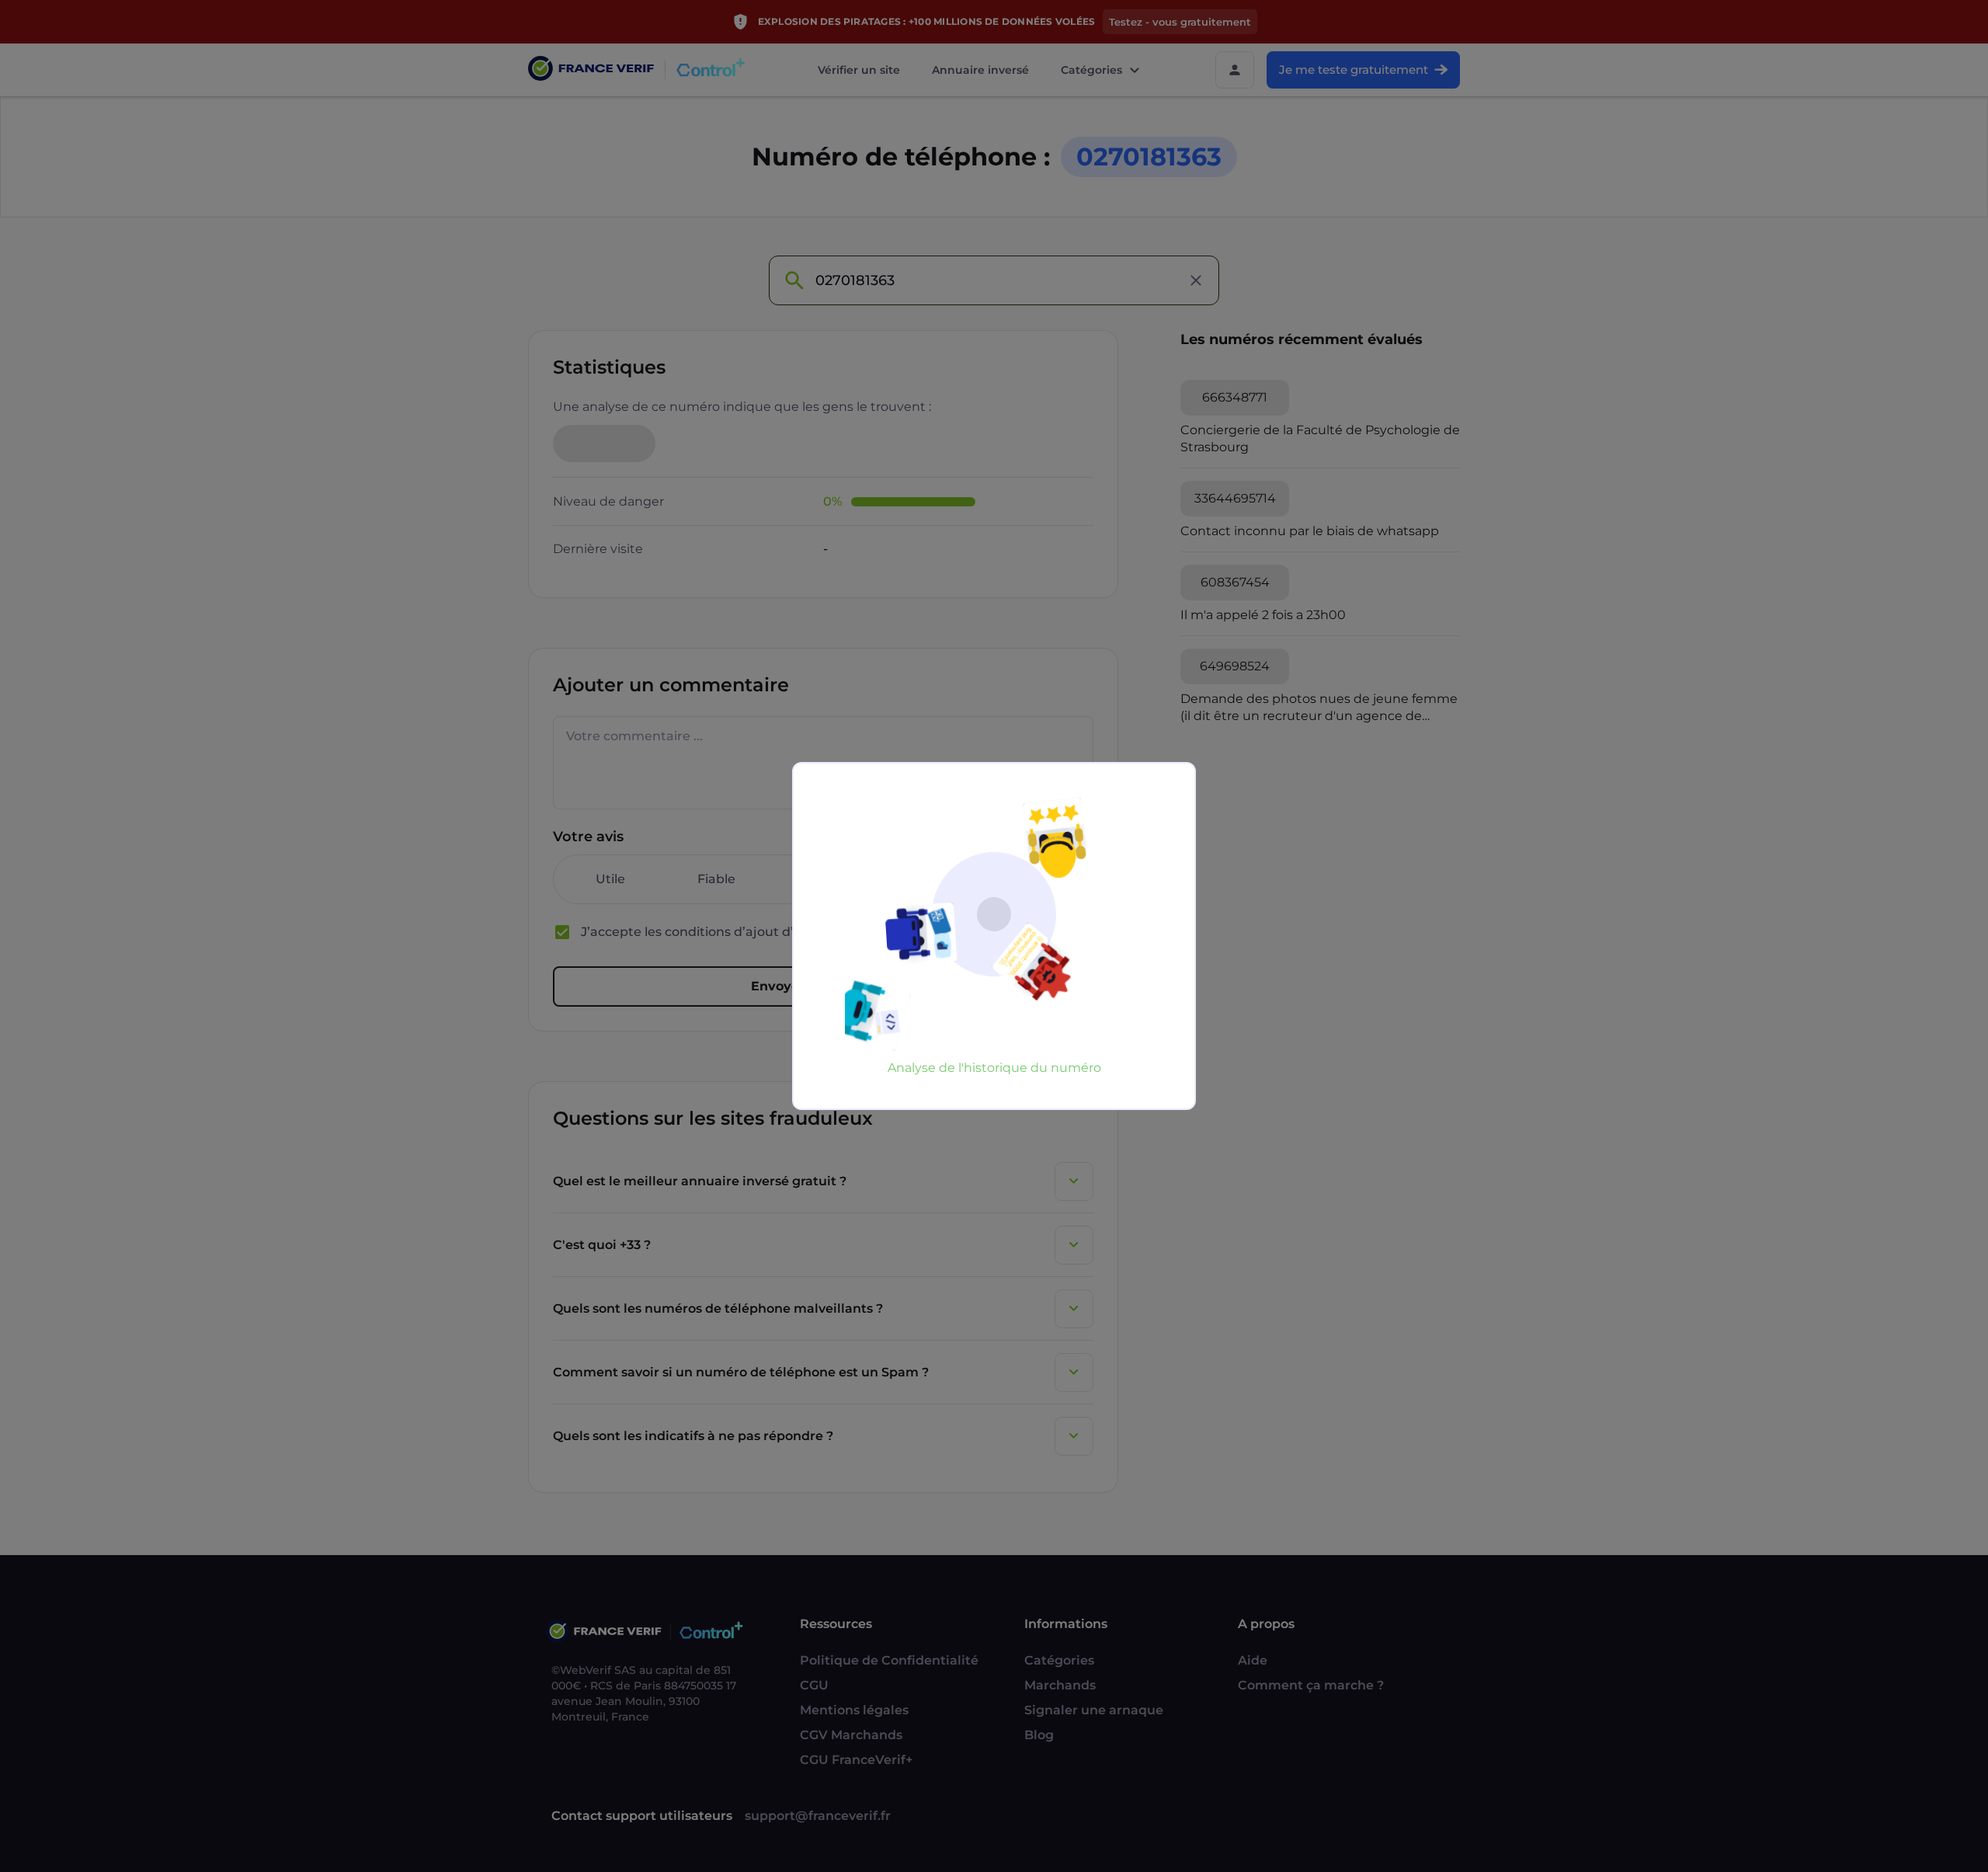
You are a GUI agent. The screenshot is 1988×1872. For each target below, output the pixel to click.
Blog (1039, 1735)
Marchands (1060, 1685)
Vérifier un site (859, 70)
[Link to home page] (591, 70)
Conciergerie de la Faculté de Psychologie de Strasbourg (1320, 438)
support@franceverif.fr (818, 1816)
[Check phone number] (794, 280)
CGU (814, 1685)
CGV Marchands (851, 1735)
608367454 (1235, 582)
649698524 (1235, 666)
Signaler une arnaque (1094, 1710)
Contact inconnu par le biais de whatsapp (1310, 531)
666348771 (1235, 397)
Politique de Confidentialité (889, 1660)
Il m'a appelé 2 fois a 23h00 (1263, 615)
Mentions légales (854, 1710)
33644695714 (1235, 498)
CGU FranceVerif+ (856, 1760)
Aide (1253, 1660)
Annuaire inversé (980, 70)
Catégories (1091, 70)
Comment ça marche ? (1311, 1685)
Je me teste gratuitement (1354, 70)
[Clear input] (1196, 280)
